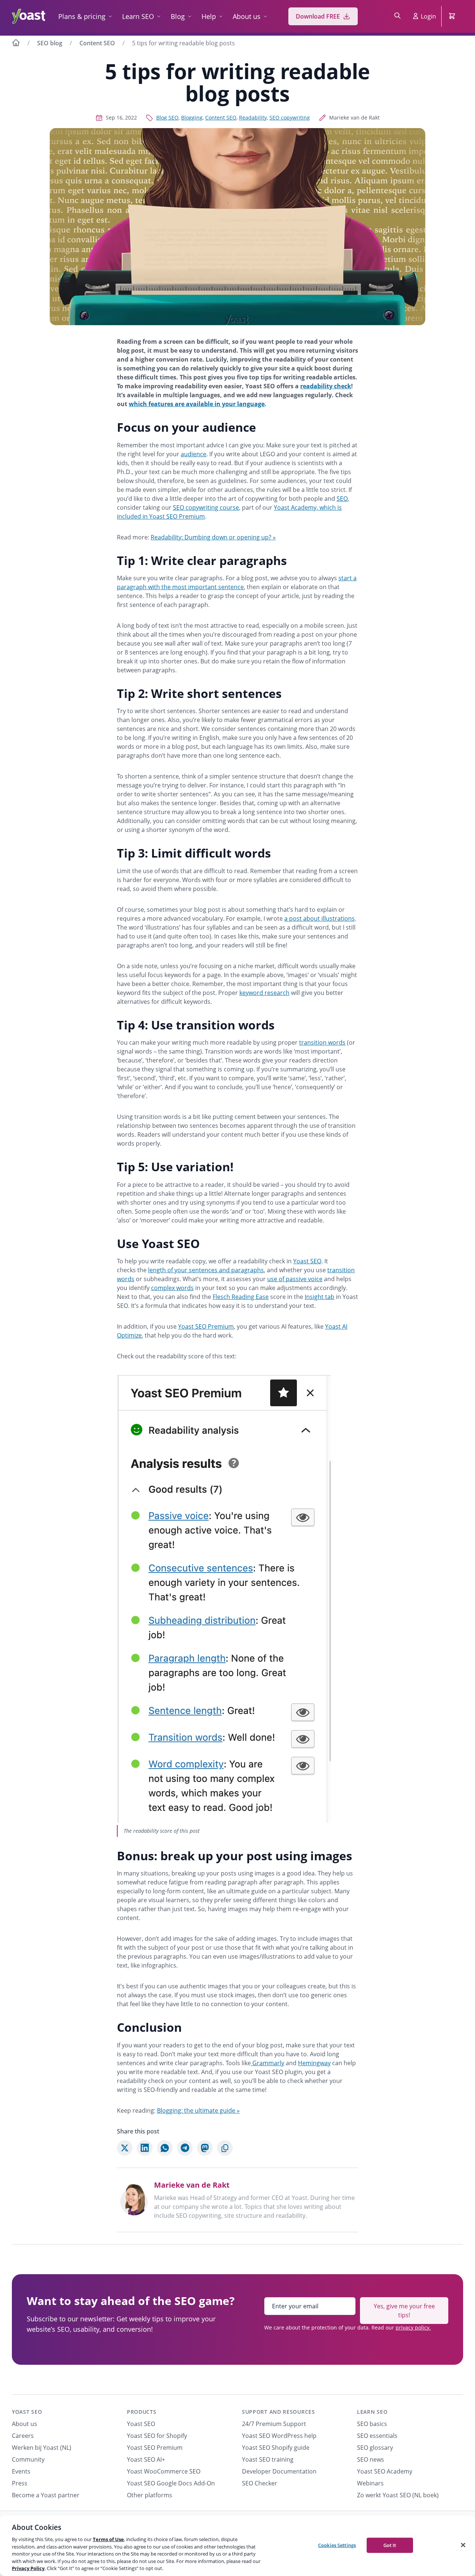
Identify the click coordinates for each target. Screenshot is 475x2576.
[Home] (16, 44)
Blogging (192, 117)
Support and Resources (279, 2412)
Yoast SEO (307, 1261)
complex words (172, 1288)
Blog (178, 16)
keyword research (264, 993)
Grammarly (268, 2063)
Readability (253, 117)
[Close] (463, 2545)
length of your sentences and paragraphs (206, 1270)
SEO (342, 499)
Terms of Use (108, 2539)
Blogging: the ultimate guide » (198, 2110)
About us (247, 16)
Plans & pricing (82, 16)
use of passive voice (295, 1279)
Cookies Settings (337, 2545)
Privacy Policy (28, 2568)
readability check (326, 386)
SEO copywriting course (206, 507)
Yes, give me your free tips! (404, 2311)
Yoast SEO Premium (206, 1326)
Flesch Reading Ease (241, 1297)
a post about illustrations (320, 918)
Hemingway (314, 2063)
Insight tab (320, 1297)
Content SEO (97, 43)
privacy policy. (413, 2327)
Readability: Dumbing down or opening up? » (213, 537)
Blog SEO (167, 117)
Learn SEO (138, 16)
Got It (390, 2545)
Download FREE (318, 16)
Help (209, 16)
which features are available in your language (197, 404)
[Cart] (453, 16)
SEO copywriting (290, 117)
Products (142, 2412)
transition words (322, 1042)
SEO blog (50, 43)
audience (194, 454)
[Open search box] (397, 16)
